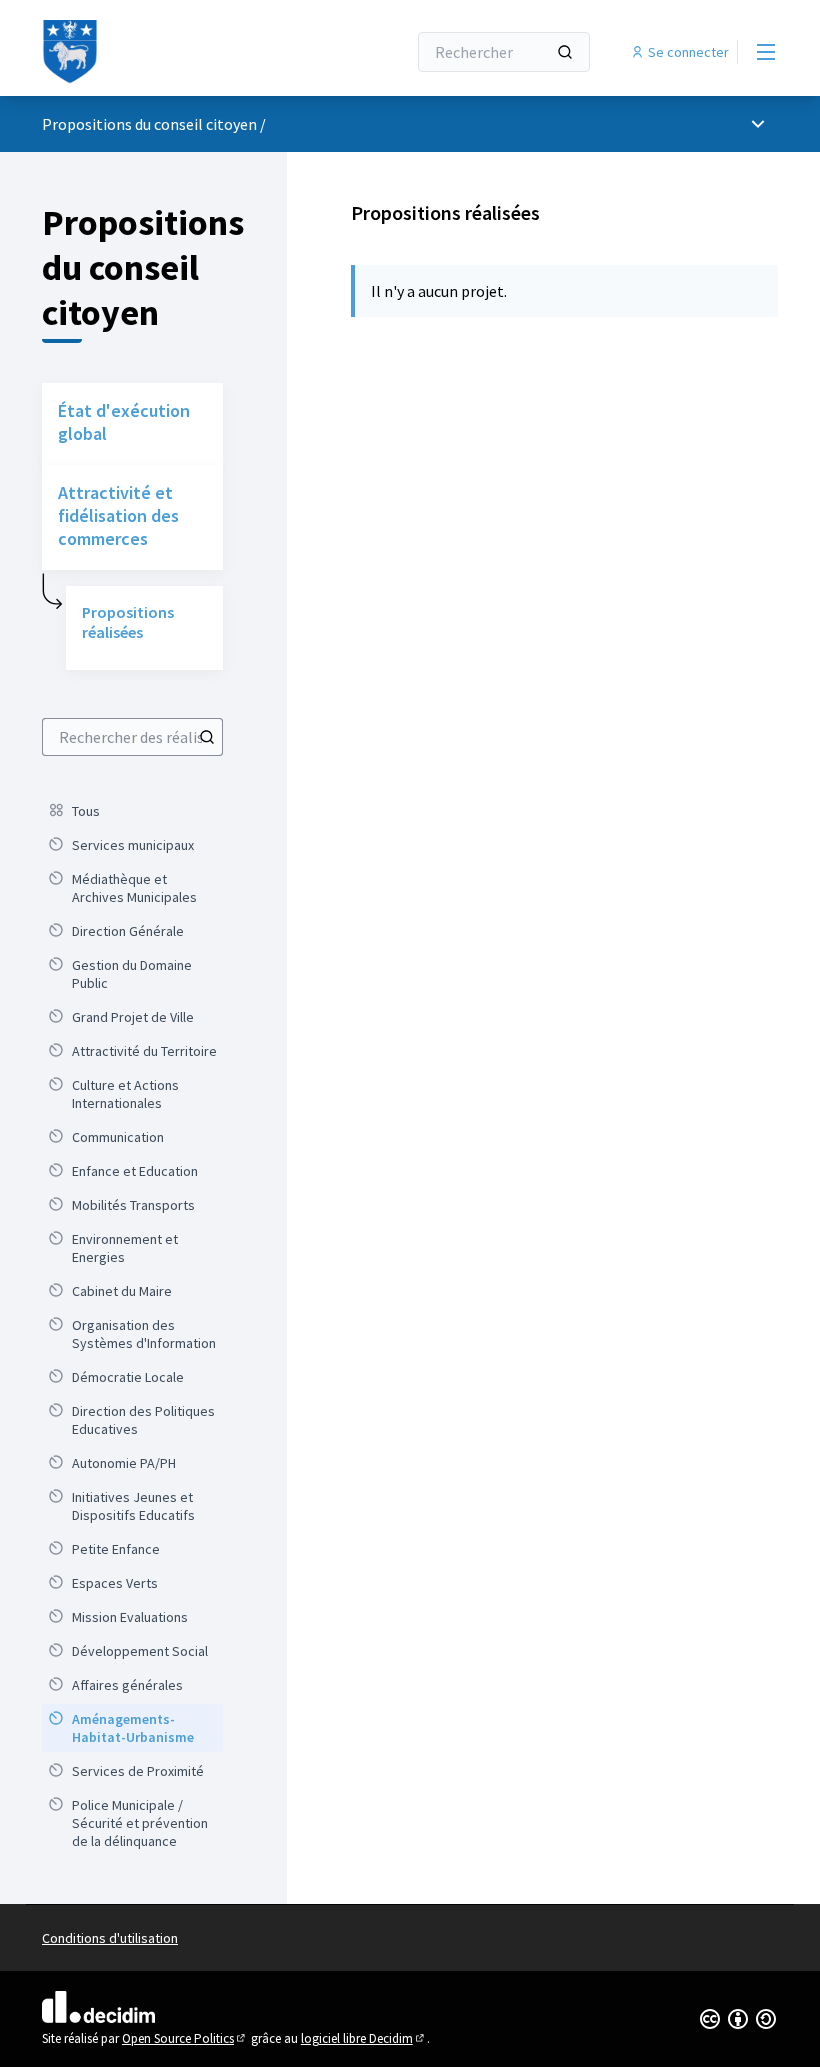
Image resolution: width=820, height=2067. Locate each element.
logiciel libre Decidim (364, 2038)
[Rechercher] (565, 52)
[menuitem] (132, 811)
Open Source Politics (185, 2038)
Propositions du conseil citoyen (149, 124)
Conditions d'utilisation (110, 1938)
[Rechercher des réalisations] (207, 737)
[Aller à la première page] (175, 52)
